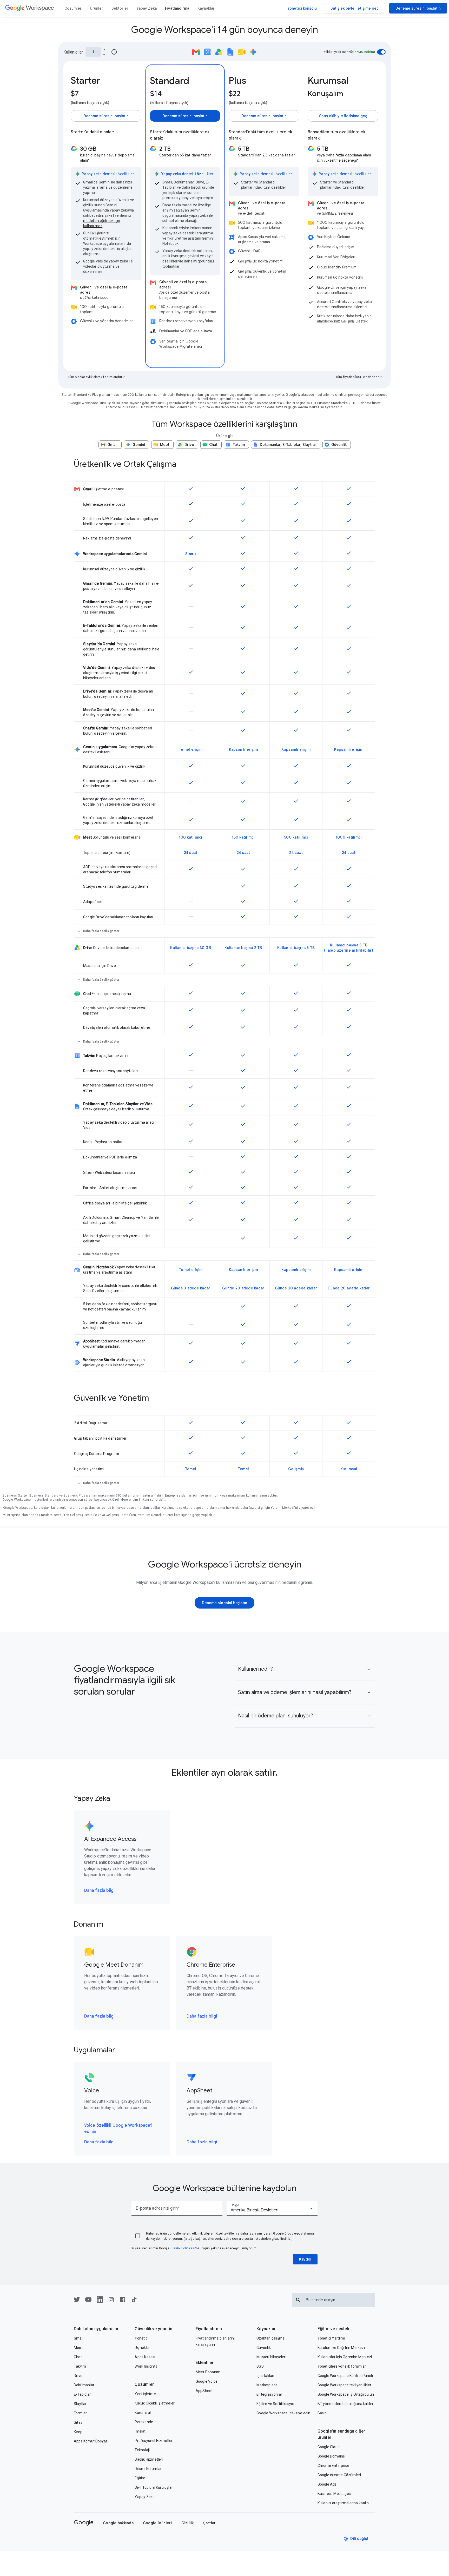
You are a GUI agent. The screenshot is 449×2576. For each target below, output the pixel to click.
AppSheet (204, 2391)
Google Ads (327, 2484)
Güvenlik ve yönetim (154, 2329)
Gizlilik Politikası (183, 2248)
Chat (78, 2357)
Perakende (144, 2422)
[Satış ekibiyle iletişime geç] (355, 8)
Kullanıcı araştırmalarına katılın (343, 2503)
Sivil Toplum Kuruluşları (154, 2487)
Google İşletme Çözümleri (339, 2475)
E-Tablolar (82, 2394)
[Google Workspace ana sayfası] (30, 8)
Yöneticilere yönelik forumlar (342, 2366)
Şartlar (210, 2523)
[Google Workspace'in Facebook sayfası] (123, 2301)
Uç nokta (142, 2348)
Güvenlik (264, 2348)
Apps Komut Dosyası (91, 2441)
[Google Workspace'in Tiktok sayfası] (134, 2301)
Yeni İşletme (145, 2394)
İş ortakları (265, 2376)
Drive (78, 2376)
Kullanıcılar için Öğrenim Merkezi (345, 2357)
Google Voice (207, 2381)
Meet (78, 2348)
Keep (78, 2432)
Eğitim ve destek (333, 2329)
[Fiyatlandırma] (177, 8)
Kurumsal (143, 2413)
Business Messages (334, 2494)
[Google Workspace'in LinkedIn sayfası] (100, 2301)
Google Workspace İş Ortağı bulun (346, 2394)
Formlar (80, 2413)
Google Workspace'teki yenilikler (344, 2385)
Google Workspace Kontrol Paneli (345, 2376)
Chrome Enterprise (333, 2466)
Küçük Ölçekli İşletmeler (155, 2403)
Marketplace (267, 2385)
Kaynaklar (266, 2329)
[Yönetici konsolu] (302, 8)
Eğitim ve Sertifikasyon (276, 2404)
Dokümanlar (84, 2385)
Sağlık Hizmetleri (149, 2459)
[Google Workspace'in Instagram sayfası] (111, 2301)
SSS (260, 2366)
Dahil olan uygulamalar (96, 2329)
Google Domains (331, 2456)
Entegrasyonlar (269, 2394)
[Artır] (104, 49)
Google (84, 2522)
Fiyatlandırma (209, 2329)
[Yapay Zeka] (147, 8)
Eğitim (140, 2478)
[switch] (381, 52)
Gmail (79, 2338)
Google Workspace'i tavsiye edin (283, 2413)
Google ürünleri (157, 2523)
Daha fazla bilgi (100, 1890)
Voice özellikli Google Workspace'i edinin (118, 2129)
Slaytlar (80, 2404)
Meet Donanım (208, 2372)
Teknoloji (142, 2450)
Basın (322, 2413)
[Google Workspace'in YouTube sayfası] (88, 2301)
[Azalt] (104, 55)
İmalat (140, 2431)
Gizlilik (188, 2523)
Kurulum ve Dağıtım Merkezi (341, 2348)
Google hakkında (118, 2523)
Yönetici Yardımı (331, 2338)
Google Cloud (329, 2447)
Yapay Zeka (145, 2497)
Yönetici (141, 2338)
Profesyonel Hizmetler (154, 2441)
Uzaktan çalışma (270, 2338)
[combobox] (272, 2208)
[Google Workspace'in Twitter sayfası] (77, 2301)
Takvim (80, 2366)
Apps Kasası (145, 2357)
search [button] (298, 2300)
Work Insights (146, 2366)
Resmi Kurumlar (148, 2469)
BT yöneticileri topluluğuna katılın (345, 2404)
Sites (78, 2422)
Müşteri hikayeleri (271, 2357)
